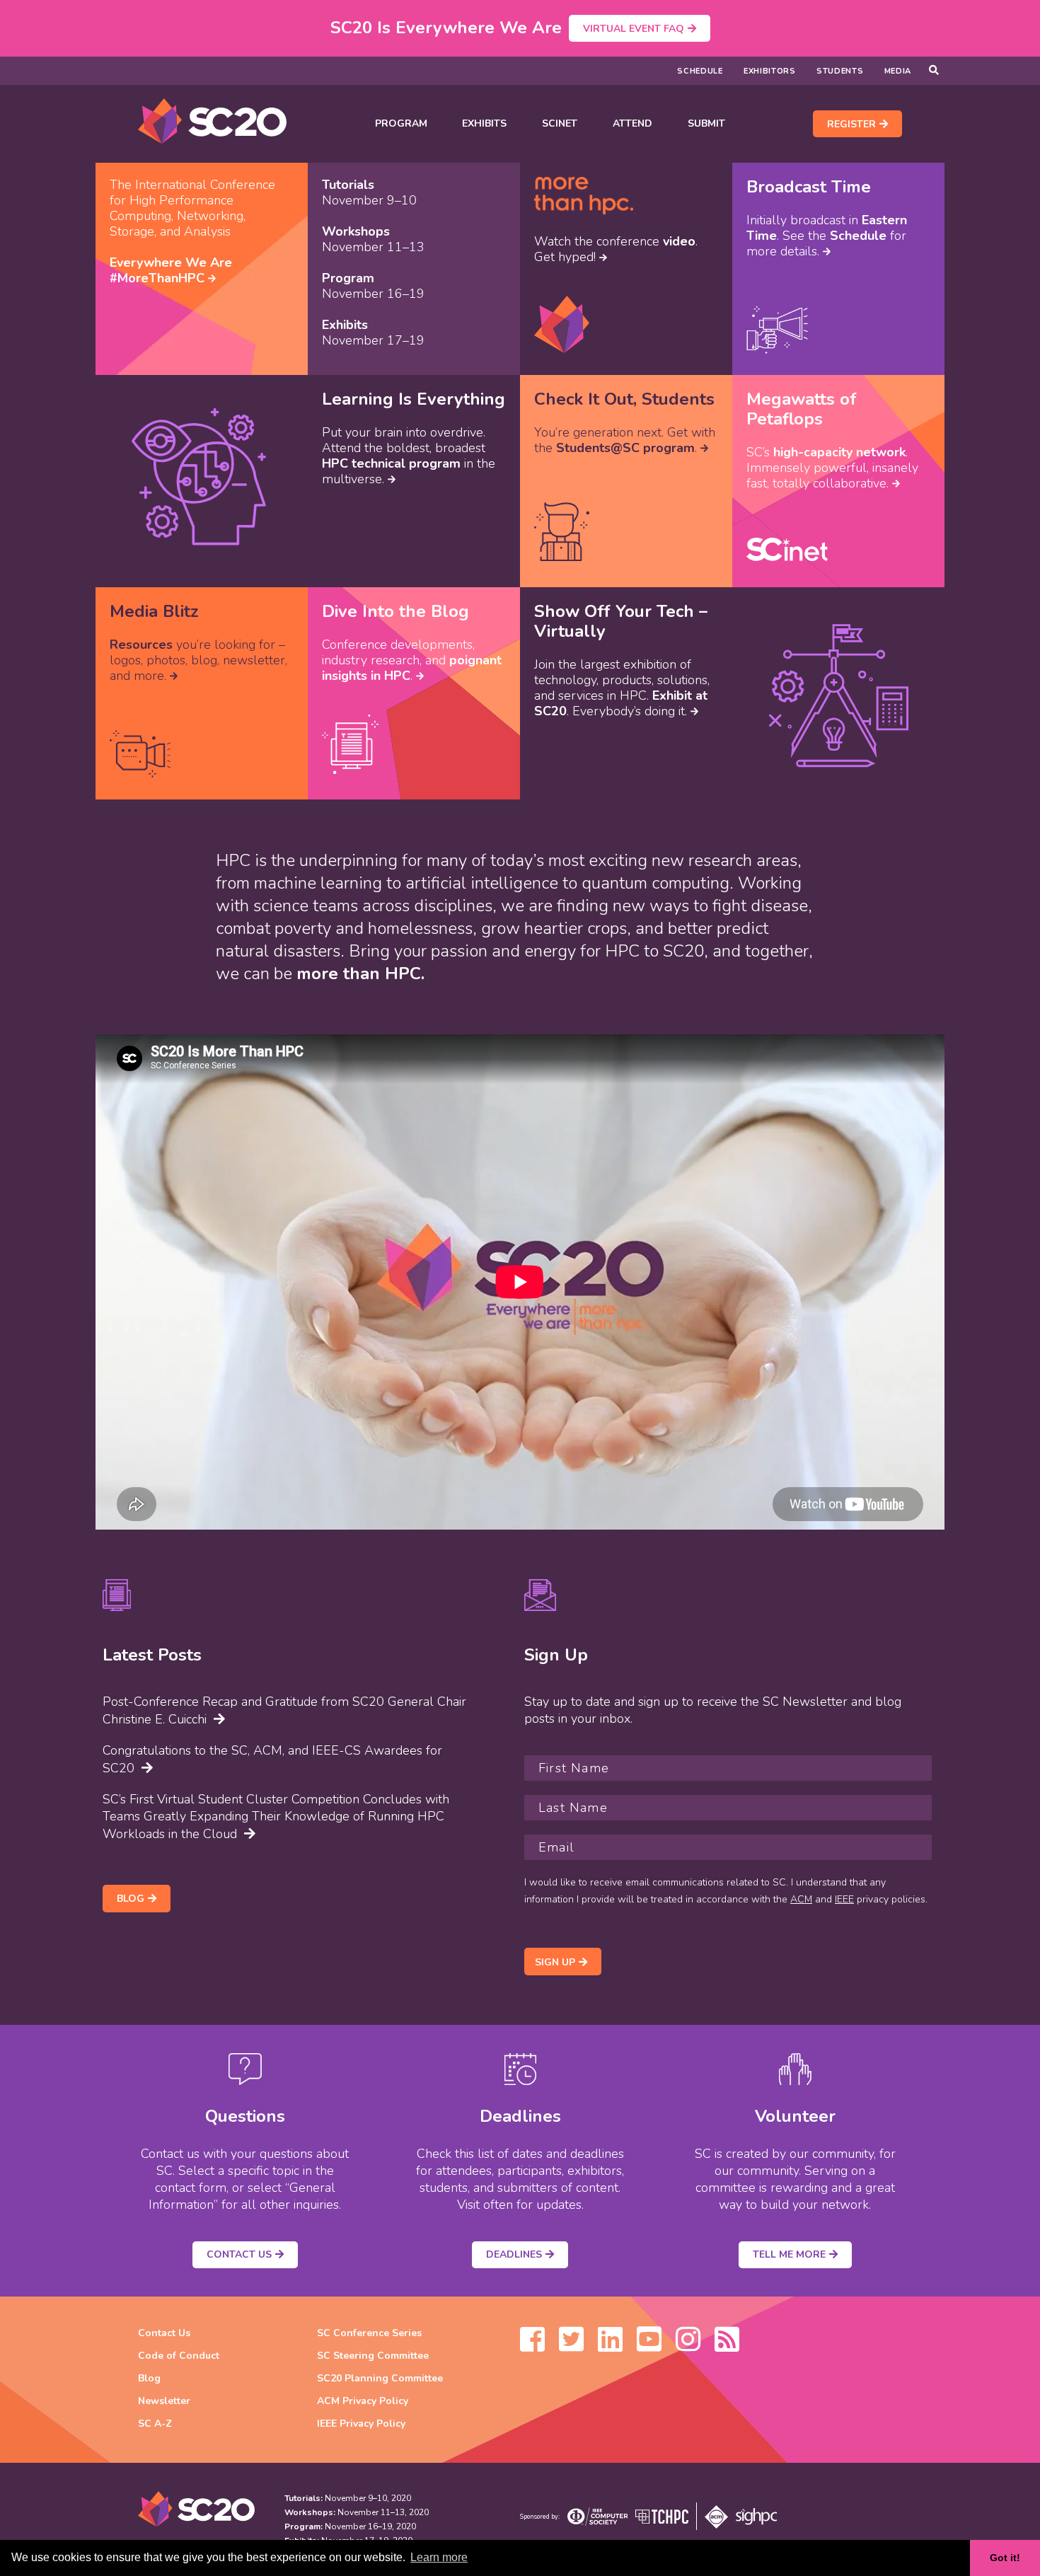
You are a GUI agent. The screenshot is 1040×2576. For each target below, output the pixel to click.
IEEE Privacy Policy (361, 2424)
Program (401, 123)
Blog (131, 1899)
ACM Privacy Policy (363, 2401)
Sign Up (555, 1962)
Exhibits (484, 123)
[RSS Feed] (727, 2346)
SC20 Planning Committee (380, 2378)
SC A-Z (155, 2424)
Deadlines (514, 2254)
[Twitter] (571, 2346)
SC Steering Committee (373, 2356)
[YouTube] (649, 2346)
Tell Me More (789, 2254)
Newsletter (164, 2401)
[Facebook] (532, 2346)
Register (851, 124)
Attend (632, 123)
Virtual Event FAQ (634, 29)
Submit (706, 123)
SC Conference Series (369, 2333)
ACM (801, 1899)
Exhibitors (770, 71)
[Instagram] (688, 2346)
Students (840, 71)
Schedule (700, 71)
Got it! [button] (1005, 2558)
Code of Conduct (179, 2356)
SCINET (560, 123)
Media (898, 71)
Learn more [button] (439, 2557)
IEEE (844, 1899)
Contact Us (239, 2254)
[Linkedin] (610, 2346)
